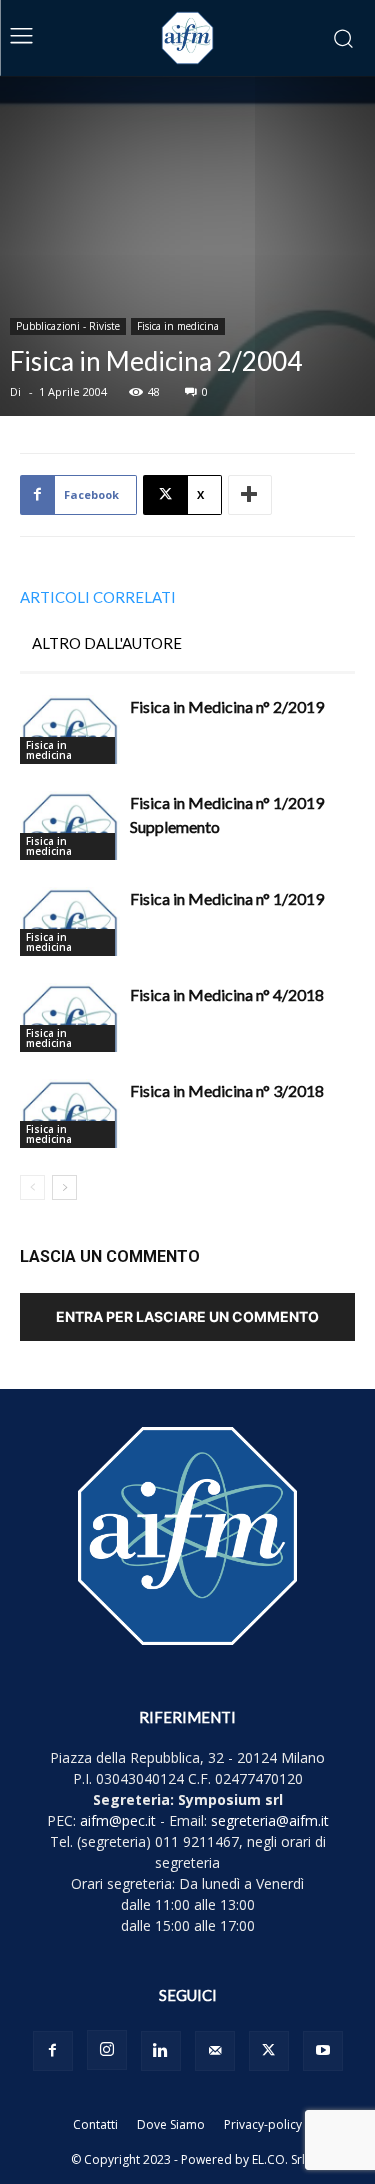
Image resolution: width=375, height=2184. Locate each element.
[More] (250, 495)
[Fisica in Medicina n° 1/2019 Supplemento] (70, 825)
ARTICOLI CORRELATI (98, 597)
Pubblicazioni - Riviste (68, 326)
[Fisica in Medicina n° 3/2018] (70, 1113)
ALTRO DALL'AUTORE (107, 643)
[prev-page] (32, 1187)
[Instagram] (107, 2050)
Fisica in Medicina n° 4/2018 (227, 994)
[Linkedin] (161, 2051)
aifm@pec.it (118, 1820)
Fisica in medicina (178, 326)
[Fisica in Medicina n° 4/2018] (70, 1017)
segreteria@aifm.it (270, 1820)
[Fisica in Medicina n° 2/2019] (70, 729)
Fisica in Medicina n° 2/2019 (227, 706)
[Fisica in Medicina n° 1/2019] (70, 921)
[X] (269, 2051)
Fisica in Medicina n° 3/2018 (227, 1090)
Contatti (95, 2124)
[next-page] (64, 1187)
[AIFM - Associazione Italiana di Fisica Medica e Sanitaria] (188, 38)
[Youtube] (323, 2051)
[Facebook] (53, 2051)
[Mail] (215, 2051)
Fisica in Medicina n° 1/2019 (227, 898)
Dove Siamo (171, 2124)
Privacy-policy (263, 2124)
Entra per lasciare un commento (187, 1316)
